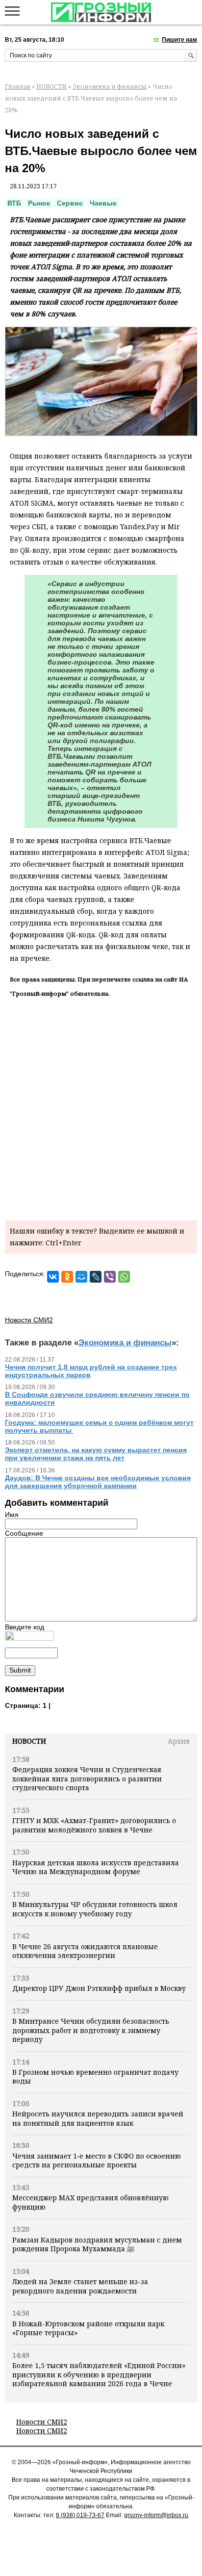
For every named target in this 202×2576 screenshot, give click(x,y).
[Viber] (110, 1277)
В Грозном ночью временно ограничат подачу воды (95, 2076)
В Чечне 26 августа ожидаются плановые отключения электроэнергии (85, 1951)
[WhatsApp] (124, 1277)
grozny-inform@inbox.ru (156, 2515)
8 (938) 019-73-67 (80, 2515)
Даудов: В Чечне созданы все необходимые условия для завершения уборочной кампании (98, 1482)
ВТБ (14, 203)
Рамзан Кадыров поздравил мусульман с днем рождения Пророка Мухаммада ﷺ (97, 2244)
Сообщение (24, 1533)
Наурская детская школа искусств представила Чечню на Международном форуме (96, 1867)
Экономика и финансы (110, 87)
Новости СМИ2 (42, 2422)
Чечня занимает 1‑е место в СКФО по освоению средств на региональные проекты (97, 2160)
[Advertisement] (101, 1107)
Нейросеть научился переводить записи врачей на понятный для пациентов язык (98, 2118)
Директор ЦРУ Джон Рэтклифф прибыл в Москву (99, 1988)
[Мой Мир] (81, 1277)
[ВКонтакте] (53, 1277)
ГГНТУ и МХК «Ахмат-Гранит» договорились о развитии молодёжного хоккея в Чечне (94, 1825)
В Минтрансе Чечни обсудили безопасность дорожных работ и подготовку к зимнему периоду (91, 2030)
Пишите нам (179, 40)
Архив (179, 1741)
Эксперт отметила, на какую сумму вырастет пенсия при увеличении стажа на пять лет (96, 1454)
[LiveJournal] (96, 1277)
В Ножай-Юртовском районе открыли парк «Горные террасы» (88, 2328)
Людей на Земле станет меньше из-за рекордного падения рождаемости (80, 2286)
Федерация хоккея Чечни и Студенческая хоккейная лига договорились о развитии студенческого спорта (87, 1778)
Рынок (39, 203)
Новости (29, 1741)
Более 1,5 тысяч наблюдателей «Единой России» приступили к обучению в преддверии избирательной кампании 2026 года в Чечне (99, 2374)
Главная (18, 87)
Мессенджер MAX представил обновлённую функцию (90, 2202)
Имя (12, 1515)
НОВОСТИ (51, 87)
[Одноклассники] (67, 1277)
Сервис (70, 203)
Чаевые (103, 203)
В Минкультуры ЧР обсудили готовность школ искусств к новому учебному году (95, 1909)
